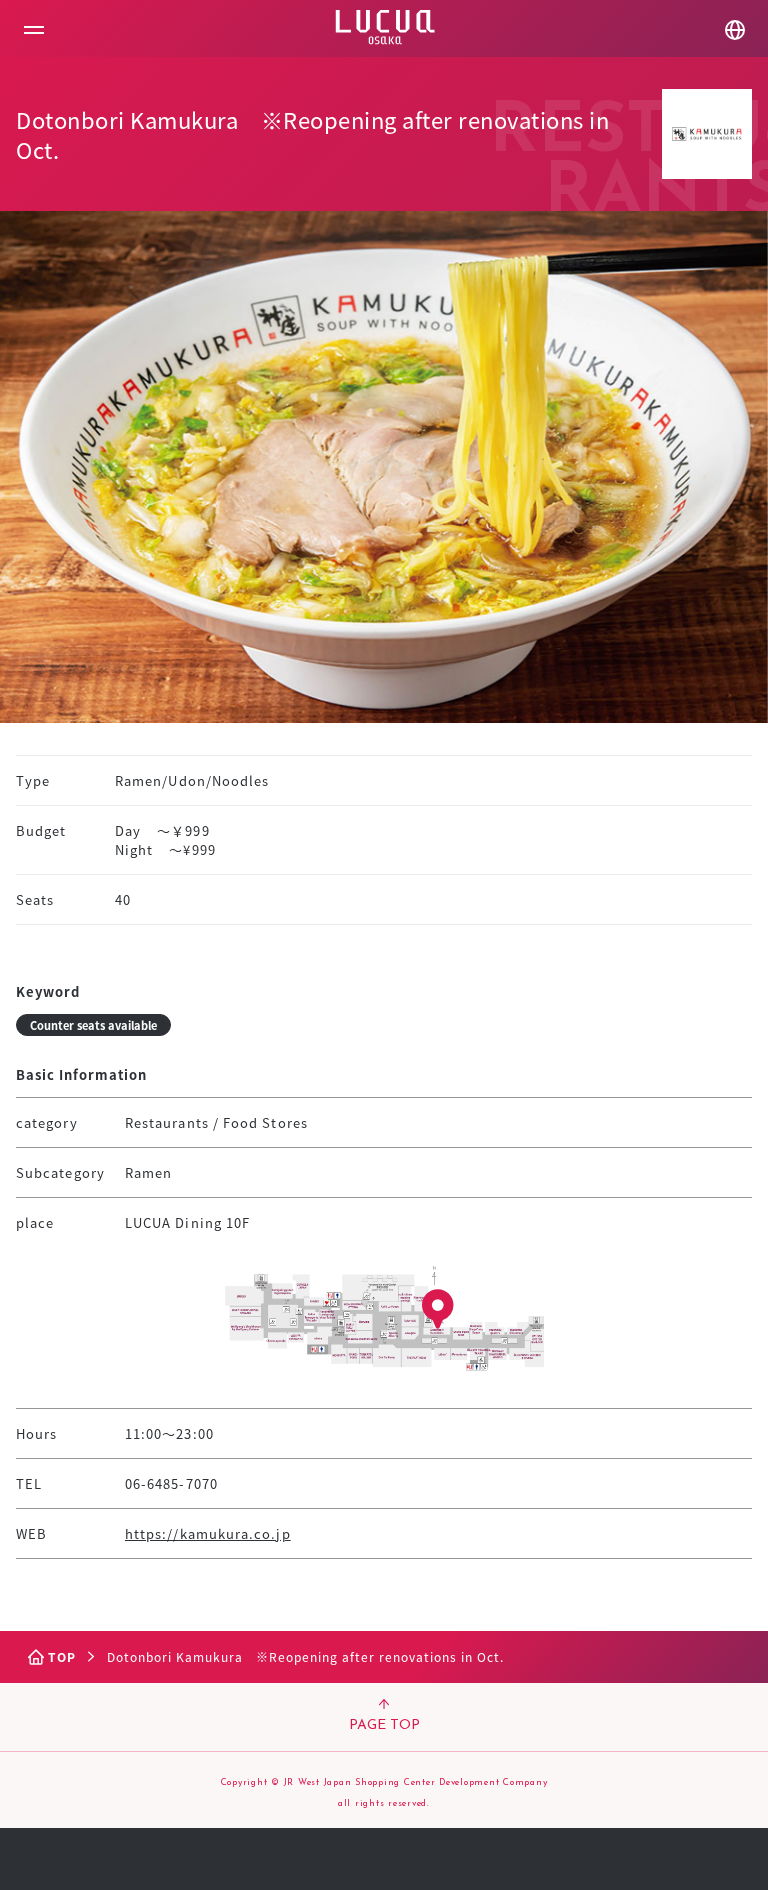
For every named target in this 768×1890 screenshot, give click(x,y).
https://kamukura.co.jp (208, 1533)
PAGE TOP (384, 1725)
